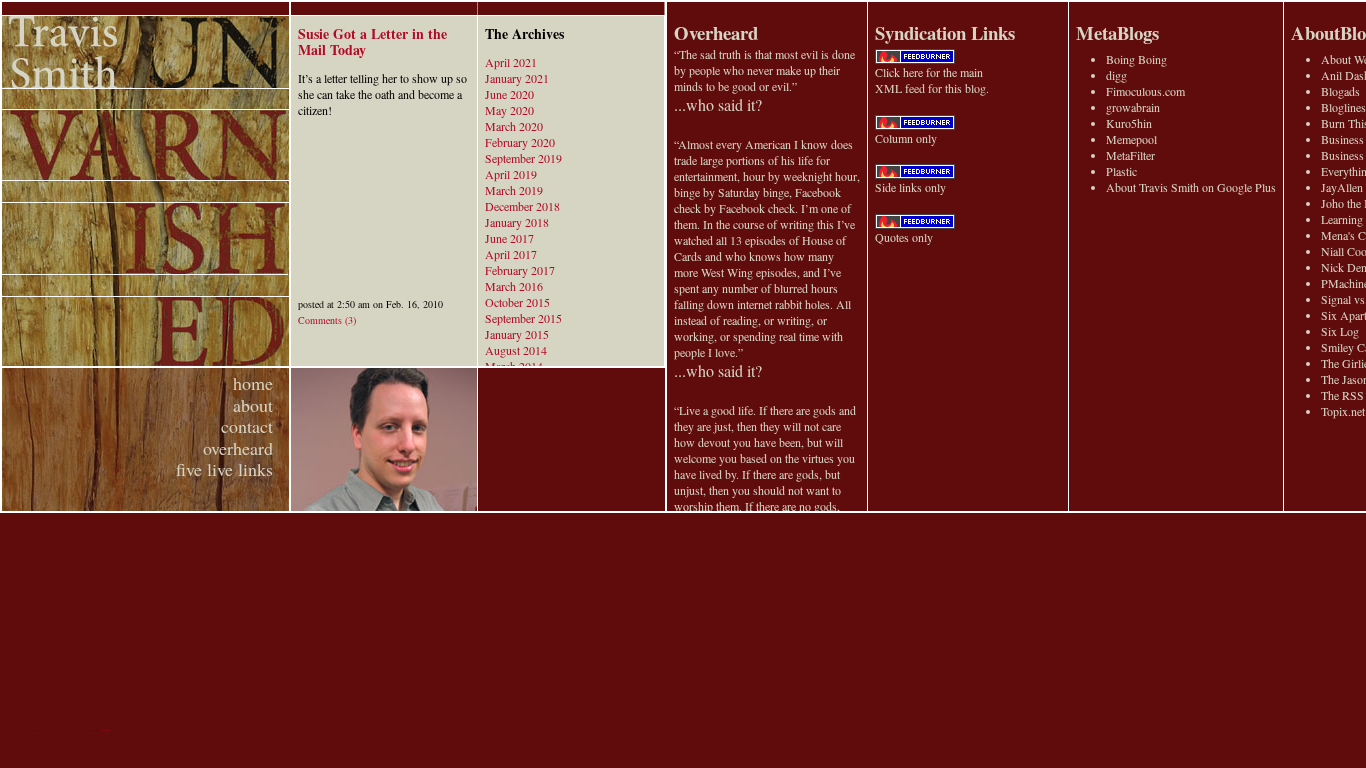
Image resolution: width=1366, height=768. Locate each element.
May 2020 (509, 110)
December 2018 (522, 206)
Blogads (1340, 91)
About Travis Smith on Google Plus (1191, 187)
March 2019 (514, 190)
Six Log (1340, 331)
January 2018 (517, 222)
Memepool (1131, 139)
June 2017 (509, 238)
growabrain (1133, 107)
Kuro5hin (1129, 123)
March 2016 (514, 286)
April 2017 (511, 254)
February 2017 (520, 270)
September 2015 (523, 318)
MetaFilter (1130, 155)
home (253, 383)
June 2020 (509, 94)
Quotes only (904, 237)
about (253, 405)
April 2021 (511, 62)
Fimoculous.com (1145, 91)
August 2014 (516, 350)
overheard (238, 448)
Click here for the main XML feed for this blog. (932, 80)
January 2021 (517, 78)
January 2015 (517, 334)
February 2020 (520, 142)
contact (247, 426)
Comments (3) (327, 320)
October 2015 (517, 302)
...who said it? (718, 104)
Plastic (1121, 171)
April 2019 (511, 174)
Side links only (910, 187)
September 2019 (523, 158)
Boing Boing (1136, 59)
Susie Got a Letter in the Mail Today (372, 41)
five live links (224, 469)
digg (1116, 75)
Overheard (716, 32)
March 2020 (514, 126)
